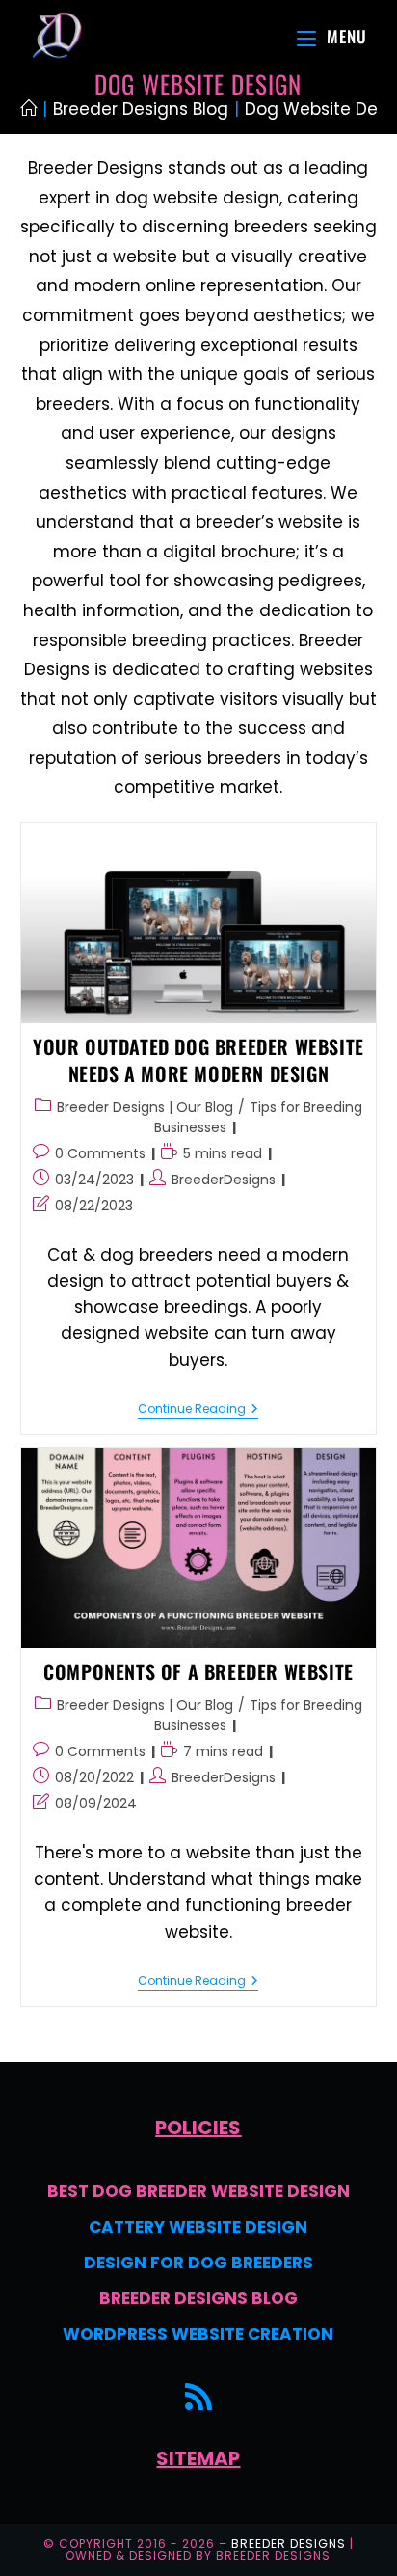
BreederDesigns (224, 1180)
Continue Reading (198, 1410)
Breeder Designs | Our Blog (145, 1107)
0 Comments (100, 1153)
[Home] (28, 109)
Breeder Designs (289, 2544)
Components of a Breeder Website (198, 1671)
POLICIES (198, 2128)
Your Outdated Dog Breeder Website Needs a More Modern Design (198, 1060)
